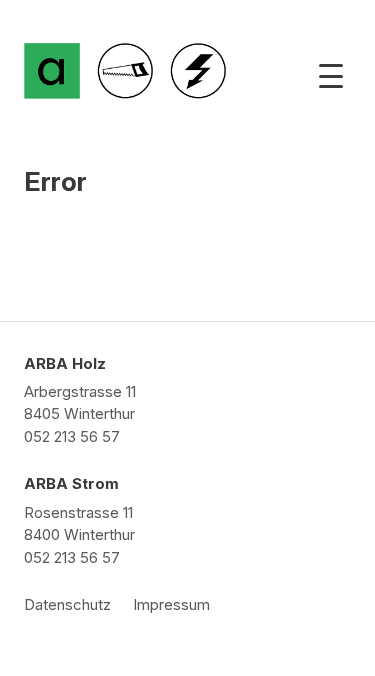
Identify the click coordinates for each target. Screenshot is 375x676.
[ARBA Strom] (198, 71)
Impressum (171, 604)
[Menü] (331, 76)
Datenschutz (67, 604)
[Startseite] (52, 71)
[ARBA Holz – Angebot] (125, 71)
